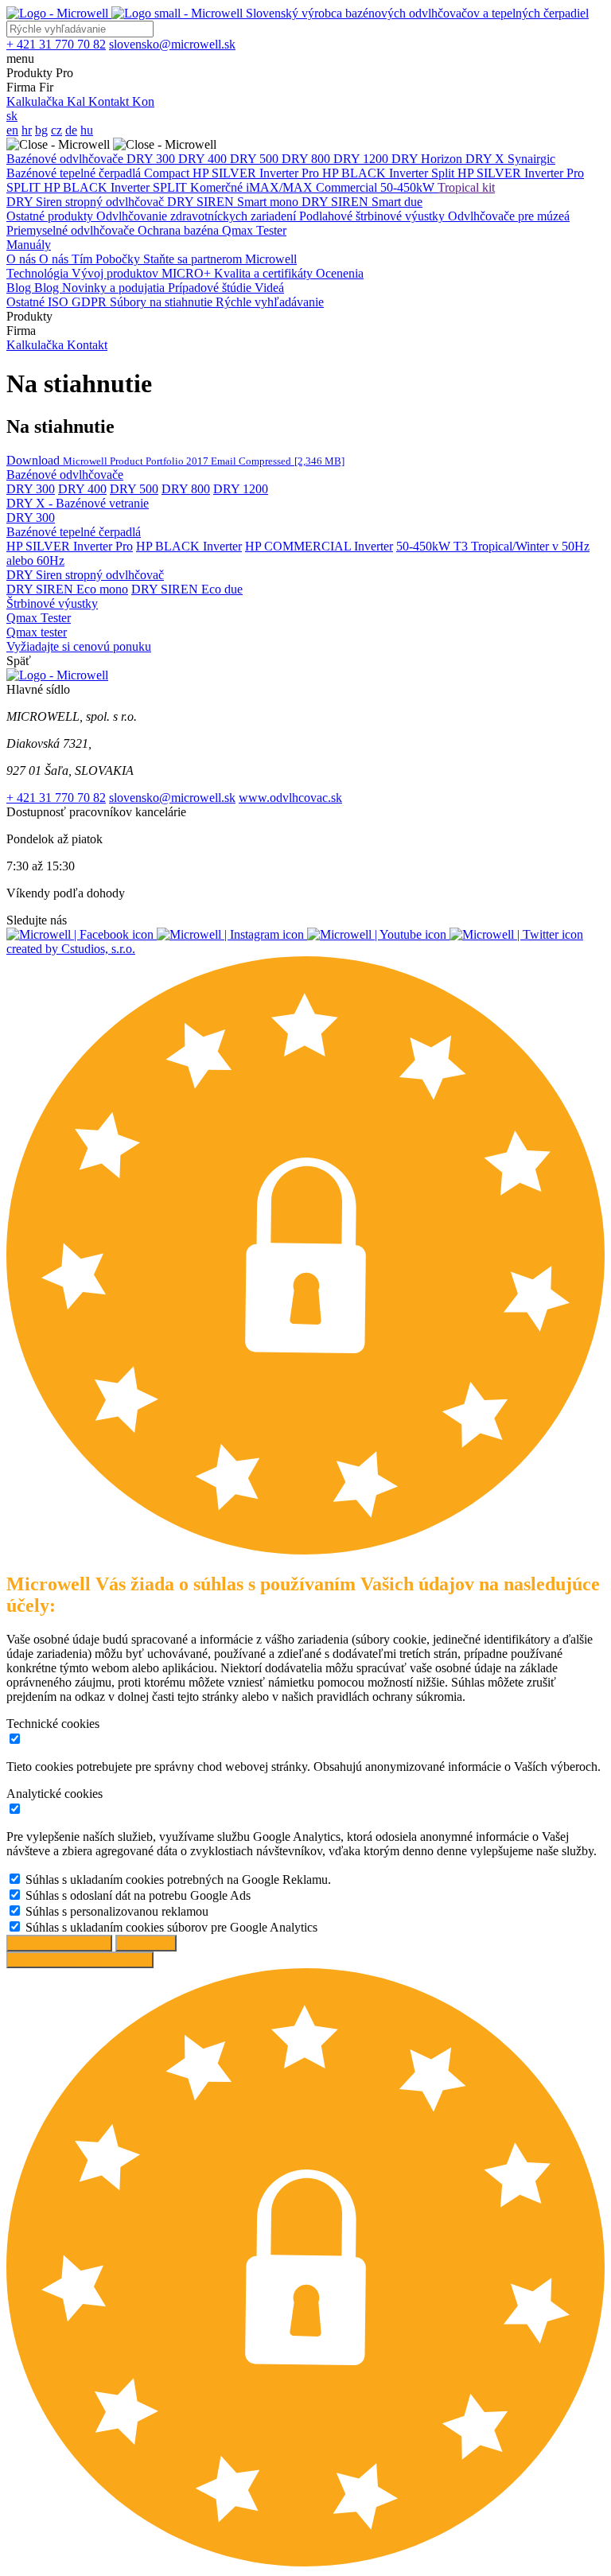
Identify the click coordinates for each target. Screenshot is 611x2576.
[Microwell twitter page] (516, 934)
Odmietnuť (146, 1943)
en (12, 130)
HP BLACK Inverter (377, 173)
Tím (84, 259)
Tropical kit (466, 187)
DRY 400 (204, 159)
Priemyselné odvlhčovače (72, 230)
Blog (20, 288)
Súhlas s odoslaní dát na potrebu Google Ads (138, 1895)
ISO (60, 302)
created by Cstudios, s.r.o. (71, 949)
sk (12, 116)
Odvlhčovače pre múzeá (509, 216)
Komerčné (218, 187)
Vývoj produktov (117, 273)
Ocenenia (340, 273)
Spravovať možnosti (59, 1943)
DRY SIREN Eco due (187, 589)
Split (444, 173)
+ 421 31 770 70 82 (56, 798)
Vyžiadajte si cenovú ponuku (79, 646)
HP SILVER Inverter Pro (257, 173)
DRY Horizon (428, 159)
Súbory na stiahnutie (163, 302)
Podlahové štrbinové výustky (374, 216)
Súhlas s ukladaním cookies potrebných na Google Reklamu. (178, 1879)
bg (41, 130)
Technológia (39, 273)
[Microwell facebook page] (82, 934)
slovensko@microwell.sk (172, 798)
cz (56, 130)
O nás (23, 259)
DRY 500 (256, 159)
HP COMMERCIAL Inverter (319, 546)
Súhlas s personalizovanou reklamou (117, 1911)
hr (27, 130)
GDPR (91, 302)
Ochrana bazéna (180, 230)
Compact (168, 173)
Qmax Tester (254, 230)
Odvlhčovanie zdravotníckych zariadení (198, 216)
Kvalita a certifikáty (265, 273)
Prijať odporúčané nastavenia (80, 1960)
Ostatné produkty (51, 216)
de (71, 130)
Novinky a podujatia (115, 288)
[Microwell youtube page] (378, 934)
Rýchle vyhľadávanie (270, 302)
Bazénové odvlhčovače (66, 159)
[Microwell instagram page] (232, 934)
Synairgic (531, 159)
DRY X (486, 159)
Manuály (29, 245)
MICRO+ (188, 273)
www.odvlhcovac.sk (290, 798)
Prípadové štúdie (211, 288)
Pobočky (119, 259)
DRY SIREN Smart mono (234, 202)
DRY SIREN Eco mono (67, 589)
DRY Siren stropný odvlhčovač (87, 202)
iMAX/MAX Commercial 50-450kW (342, 187)
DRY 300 (152, 159)
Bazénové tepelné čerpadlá (75, 173)
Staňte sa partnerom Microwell (220, 259)
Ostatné (27, 302)
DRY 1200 (362, 159)
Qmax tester (37, 632)
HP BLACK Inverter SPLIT (117, 187)
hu (87, 130)
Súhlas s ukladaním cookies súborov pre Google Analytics (171, 1927)
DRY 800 (307, 159)
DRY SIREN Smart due (362, 202)
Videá (269, 288)
